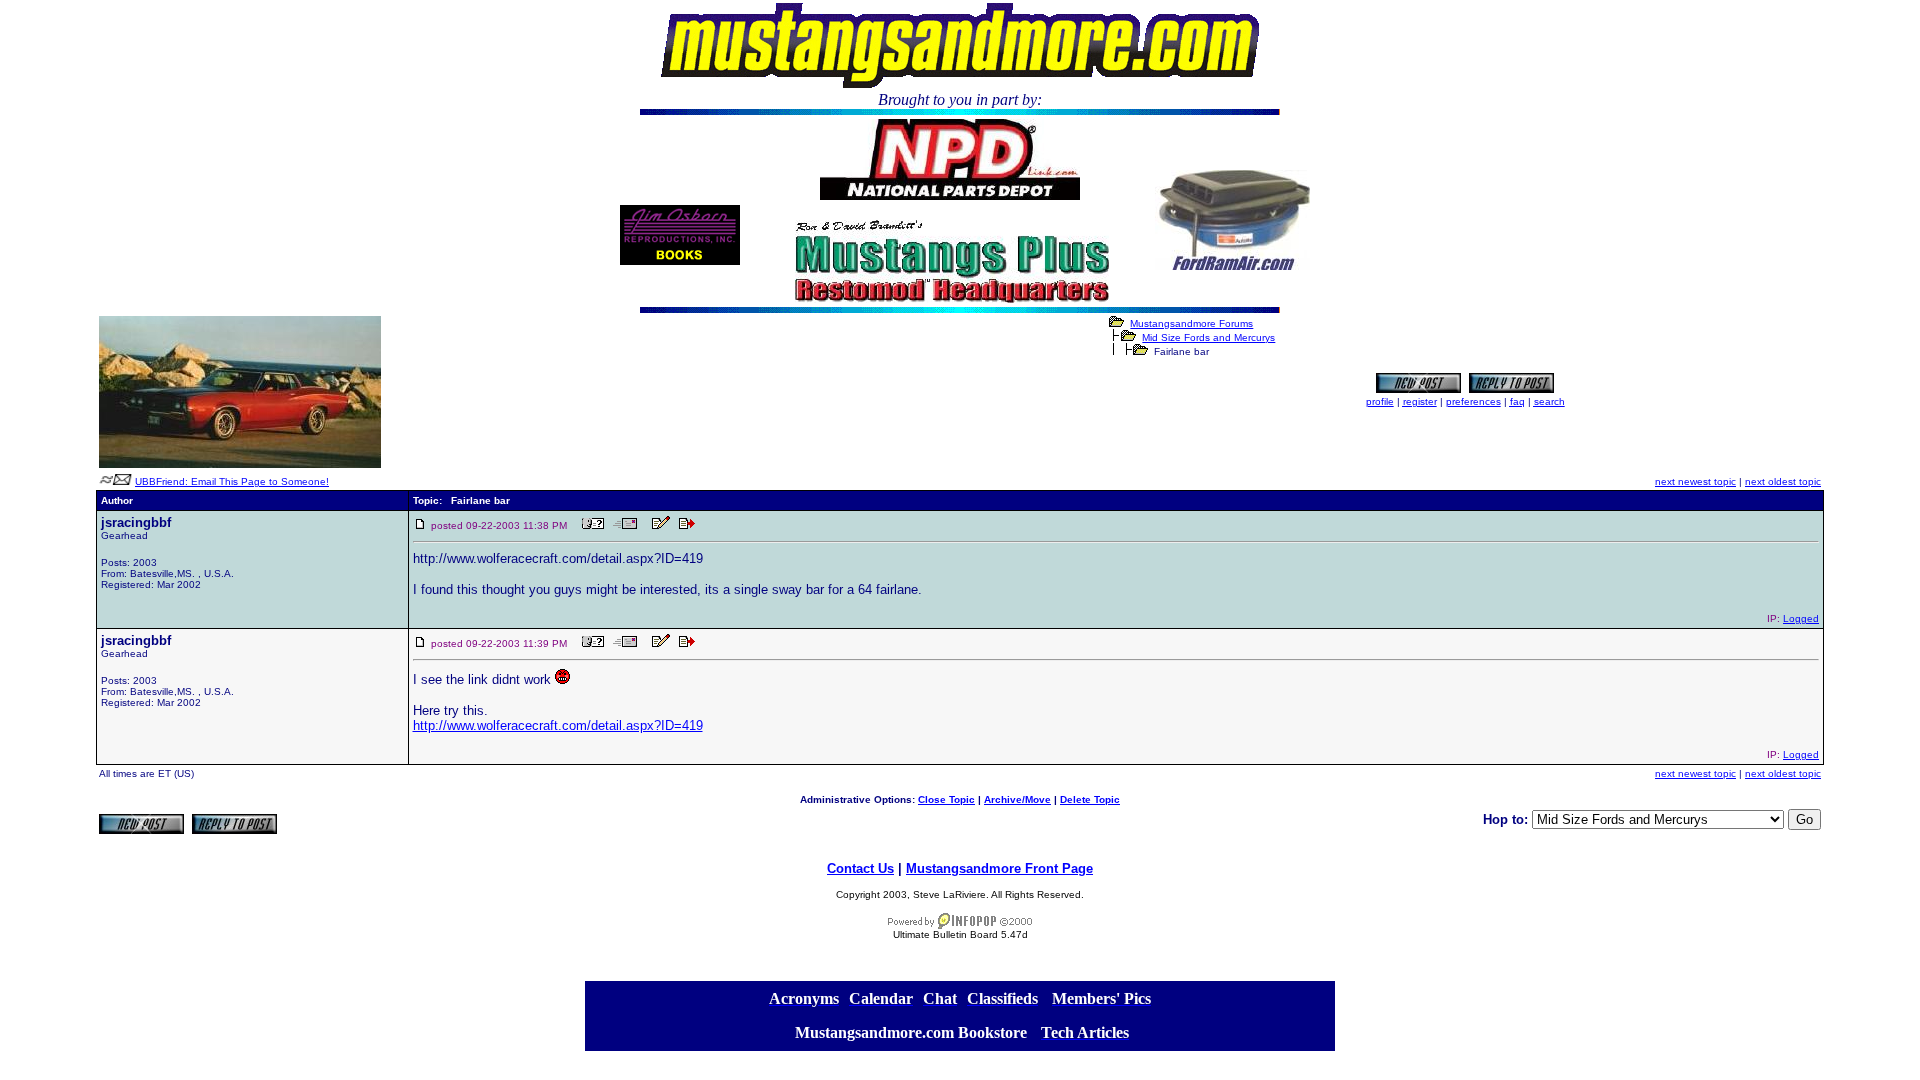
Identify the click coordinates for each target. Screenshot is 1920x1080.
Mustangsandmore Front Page (999, 868)
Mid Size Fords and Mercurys (1208, 337)
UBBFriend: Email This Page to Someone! (232, 481)
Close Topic (946, 799)
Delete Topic (1090, 799)
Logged (1801, 618)
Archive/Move (1017, 799)
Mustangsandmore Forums (1191, 323)
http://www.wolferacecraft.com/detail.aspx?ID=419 (558, 725)
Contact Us (860, 868)
